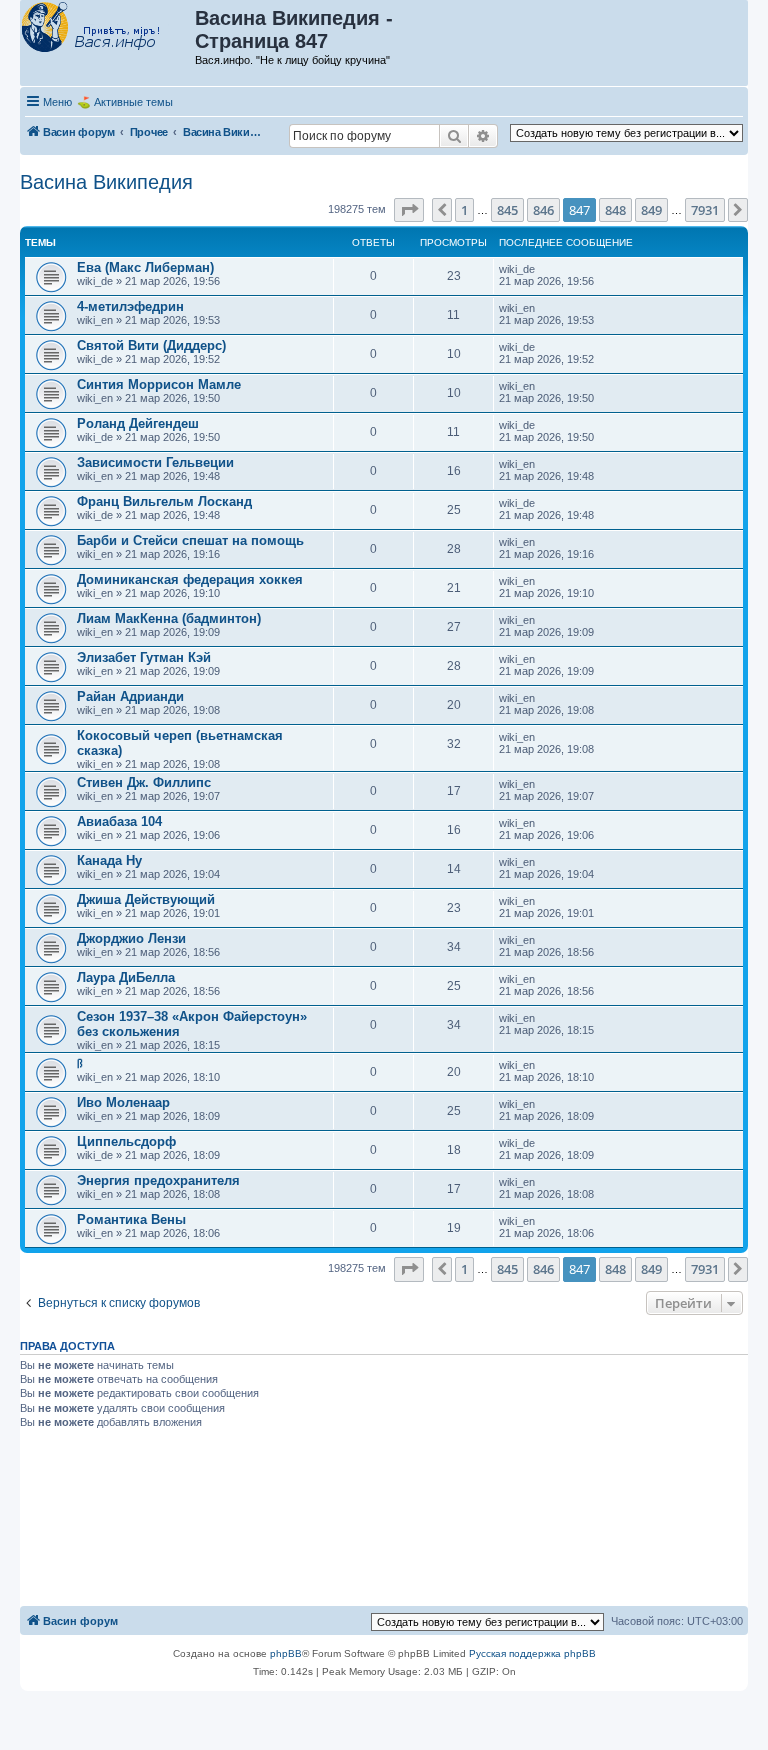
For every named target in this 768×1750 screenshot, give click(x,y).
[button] (409, 210)
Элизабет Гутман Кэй (144, 657)
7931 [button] (705, 210)
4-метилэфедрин (130, 306)
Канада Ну (109, 860)
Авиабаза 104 (119, 821)
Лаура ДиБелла (126, 977)
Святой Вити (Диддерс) (151, 345)
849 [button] (651, 210)
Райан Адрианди (130, 696)
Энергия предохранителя (158, 1180)
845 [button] (507, 210)
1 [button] (464, 210)
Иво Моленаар (123, 1102)
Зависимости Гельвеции (155, 462)
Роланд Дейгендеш (138, 423)
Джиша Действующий (146, 899)
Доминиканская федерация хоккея (190, 579)
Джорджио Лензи (131, 938)
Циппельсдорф (126, 1141)
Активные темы (133, 102)
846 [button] (543, 210)
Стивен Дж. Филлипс (144, 782)
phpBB (286, 1653)
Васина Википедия (106, 182)
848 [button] (615, 210)
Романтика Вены (131, 1219)
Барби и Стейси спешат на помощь (190, 540)
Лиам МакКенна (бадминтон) (169, 618)
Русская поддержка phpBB (532, 1653)
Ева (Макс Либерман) (145, 267)
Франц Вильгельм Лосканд (164, 501)
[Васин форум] (108, 28)
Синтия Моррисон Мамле (159, 384)
